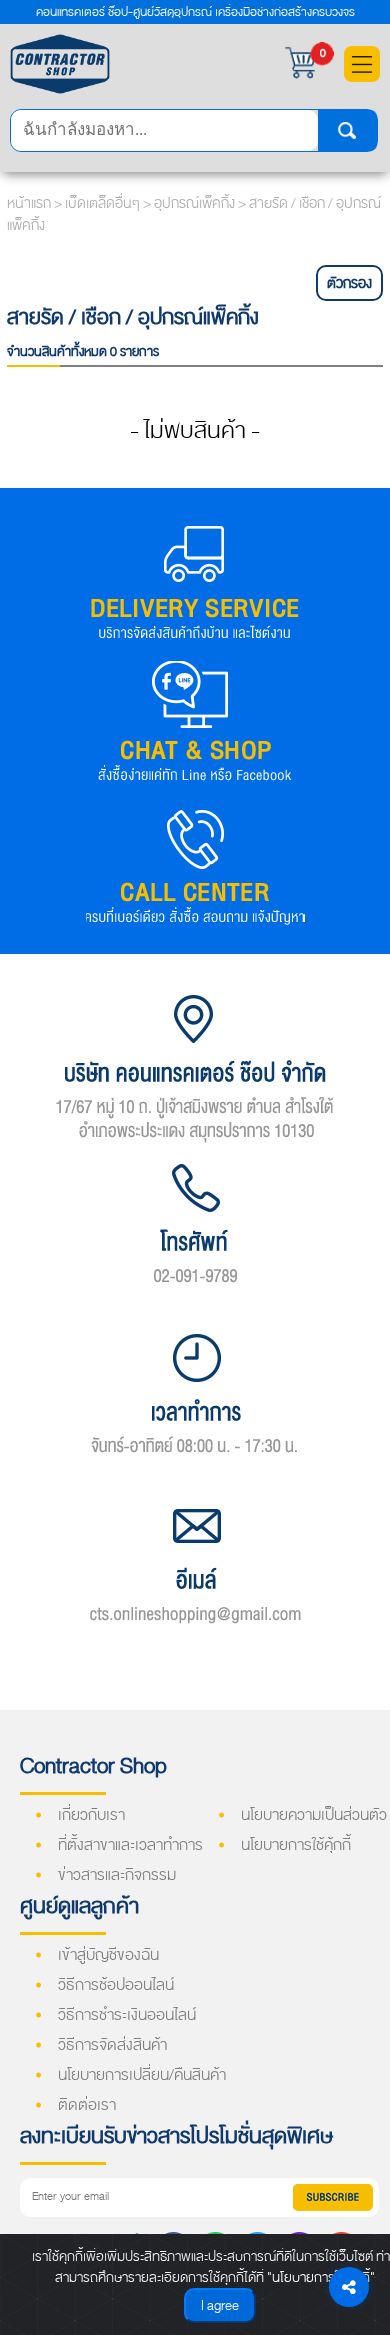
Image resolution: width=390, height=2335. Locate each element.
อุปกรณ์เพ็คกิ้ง (196, 203)
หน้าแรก (29, 203)
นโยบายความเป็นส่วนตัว (314, 1815)
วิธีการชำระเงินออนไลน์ (127, 2015)
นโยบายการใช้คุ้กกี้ (296, 1845)
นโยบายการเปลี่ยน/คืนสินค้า (142, 2075)
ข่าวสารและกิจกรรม (117, 1875)
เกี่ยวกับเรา (91, 1815)
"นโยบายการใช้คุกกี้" (321, 2277)
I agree (220, 2305)
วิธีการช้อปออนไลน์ (116, 1985)
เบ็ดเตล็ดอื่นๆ (104, 203)
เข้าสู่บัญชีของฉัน (108, 1955)
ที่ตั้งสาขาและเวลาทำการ (130, 1845)
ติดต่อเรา (87, 2105)
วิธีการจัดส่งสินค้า (112, 2045)
